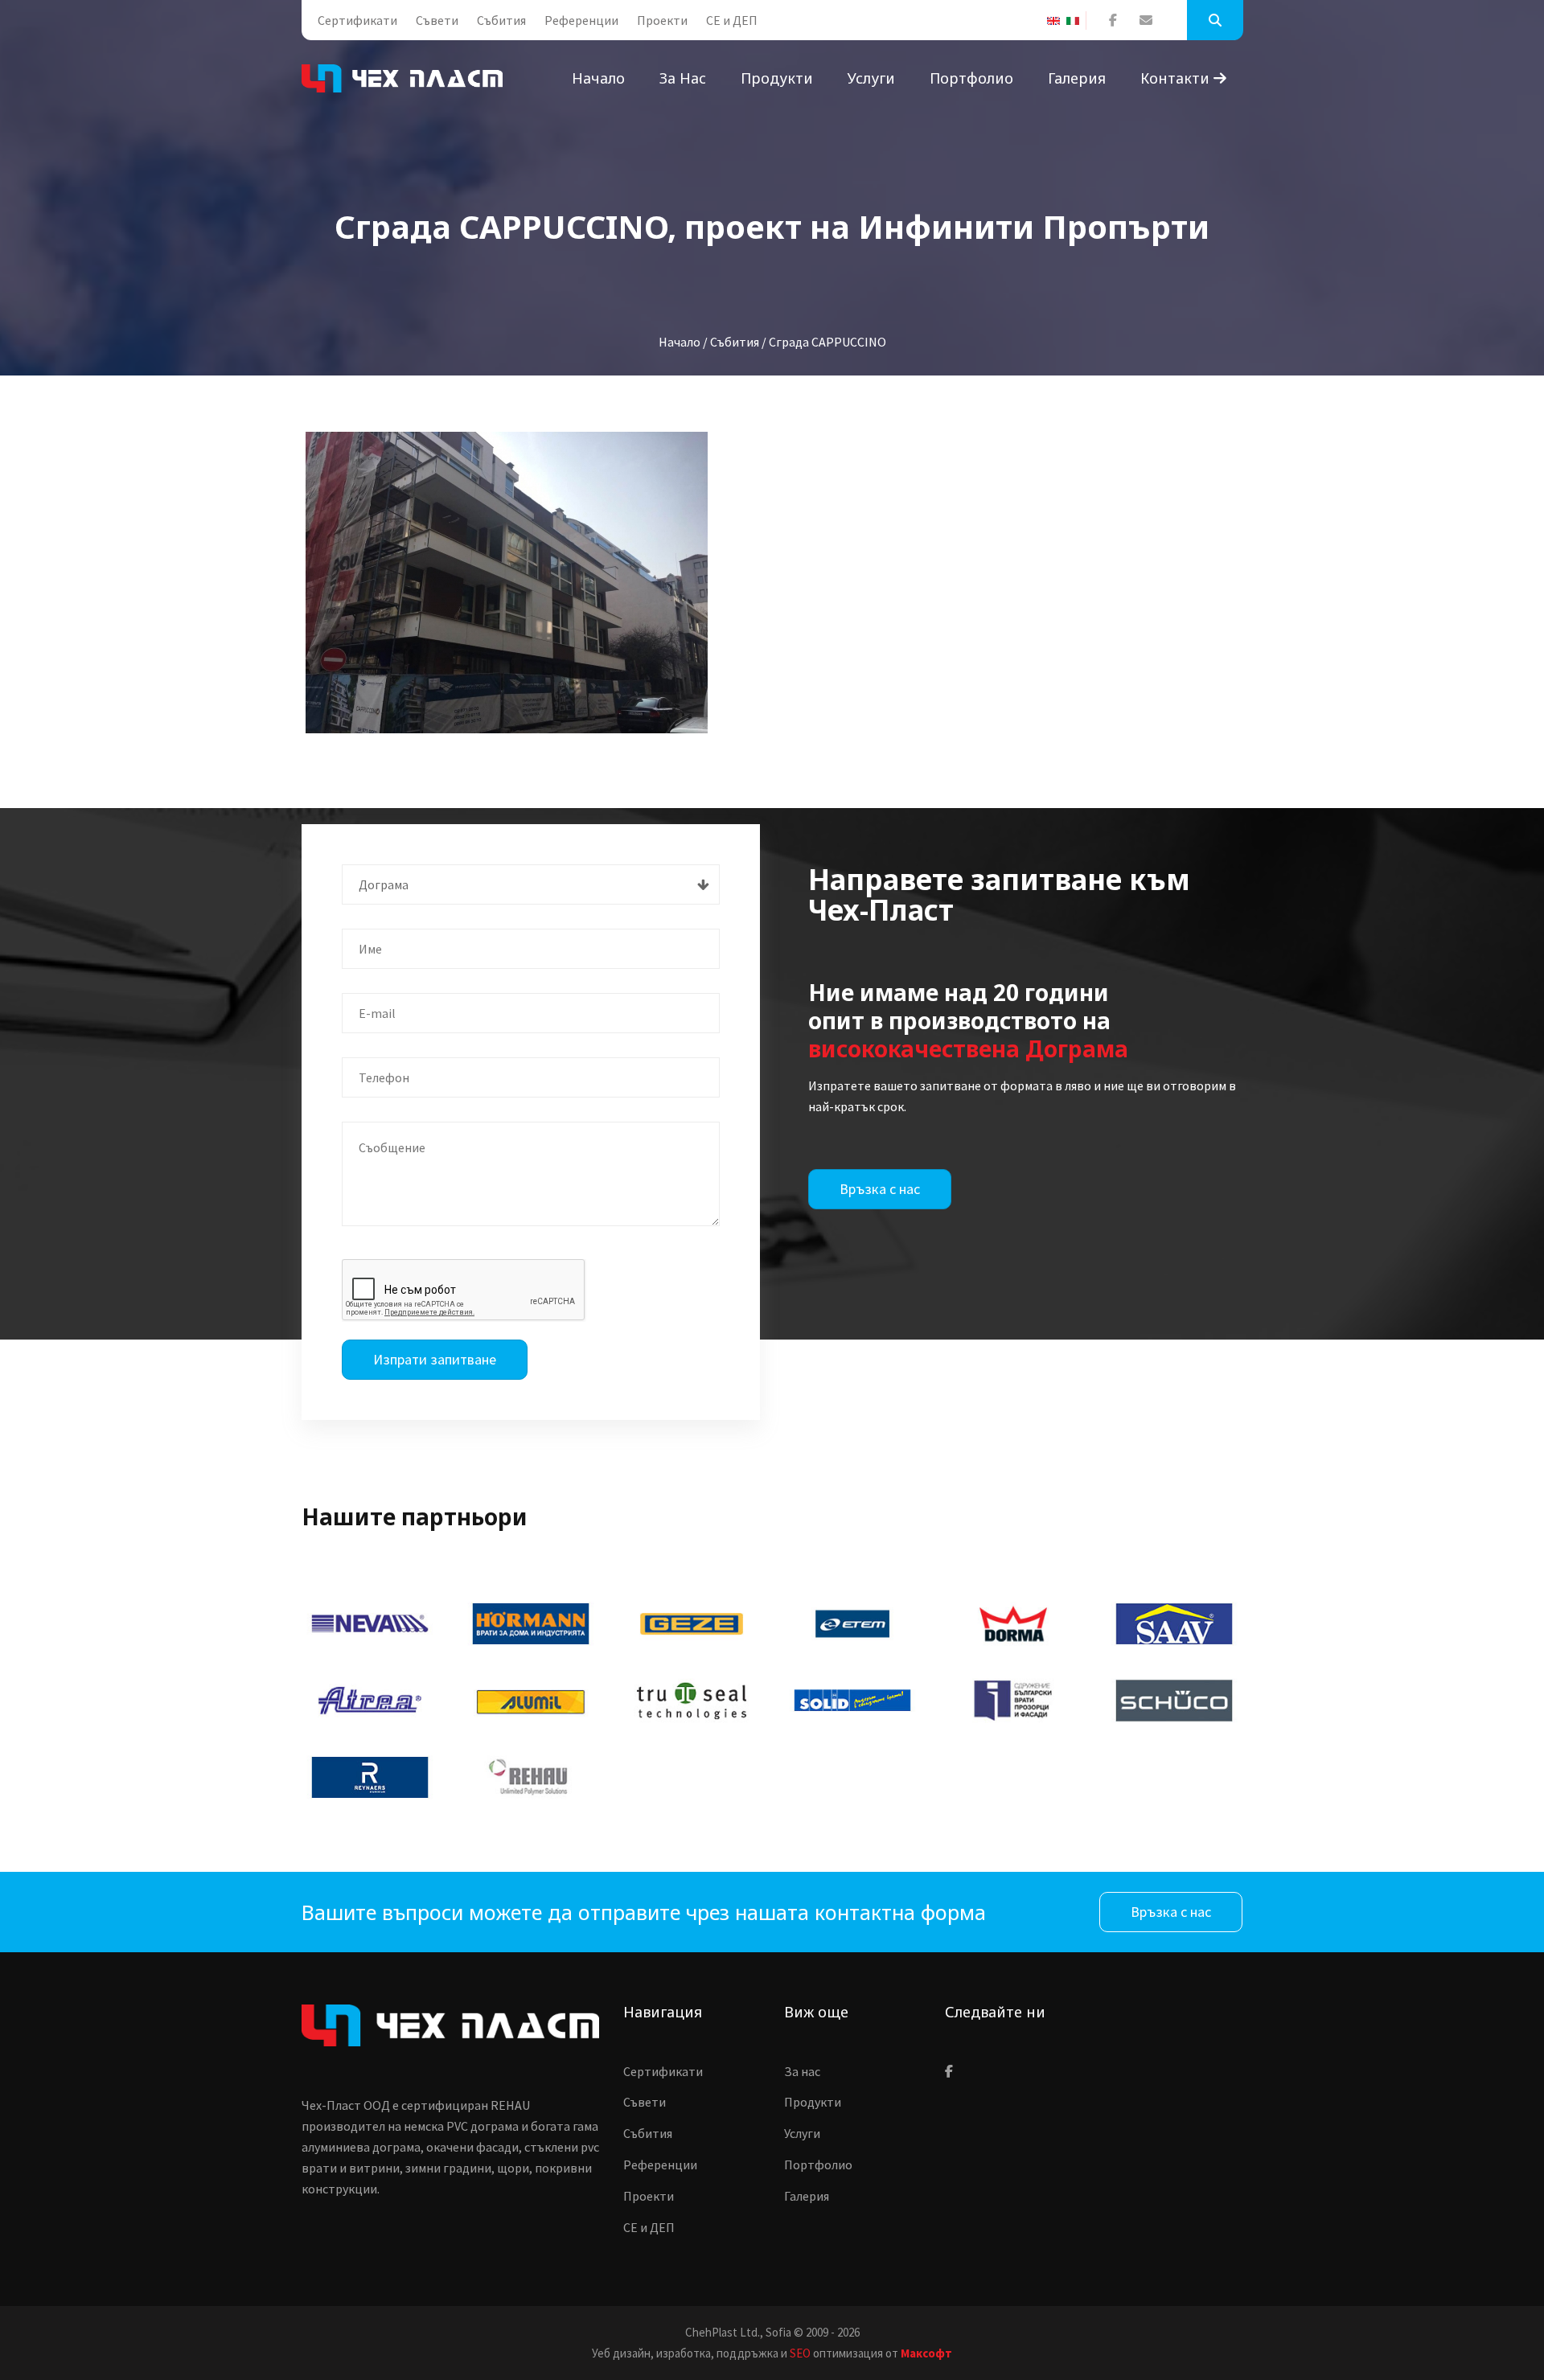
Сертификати (357, 20)
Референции (581, 20)
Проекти (662, 20)
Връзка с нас (880, 1189)
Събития (501, 20)
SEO (800, 2353)
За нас (683, 78)
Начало (598, 78)
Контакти (1177, 78)
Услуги (871, 78)
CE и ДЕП (732, 20)
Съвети (437, 20)
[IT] (1076, 21)
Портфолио (971, 78)
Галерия (1077, 78)
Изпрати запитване (435, 1359)
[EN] (1057, 21)
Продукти (777, 78)
